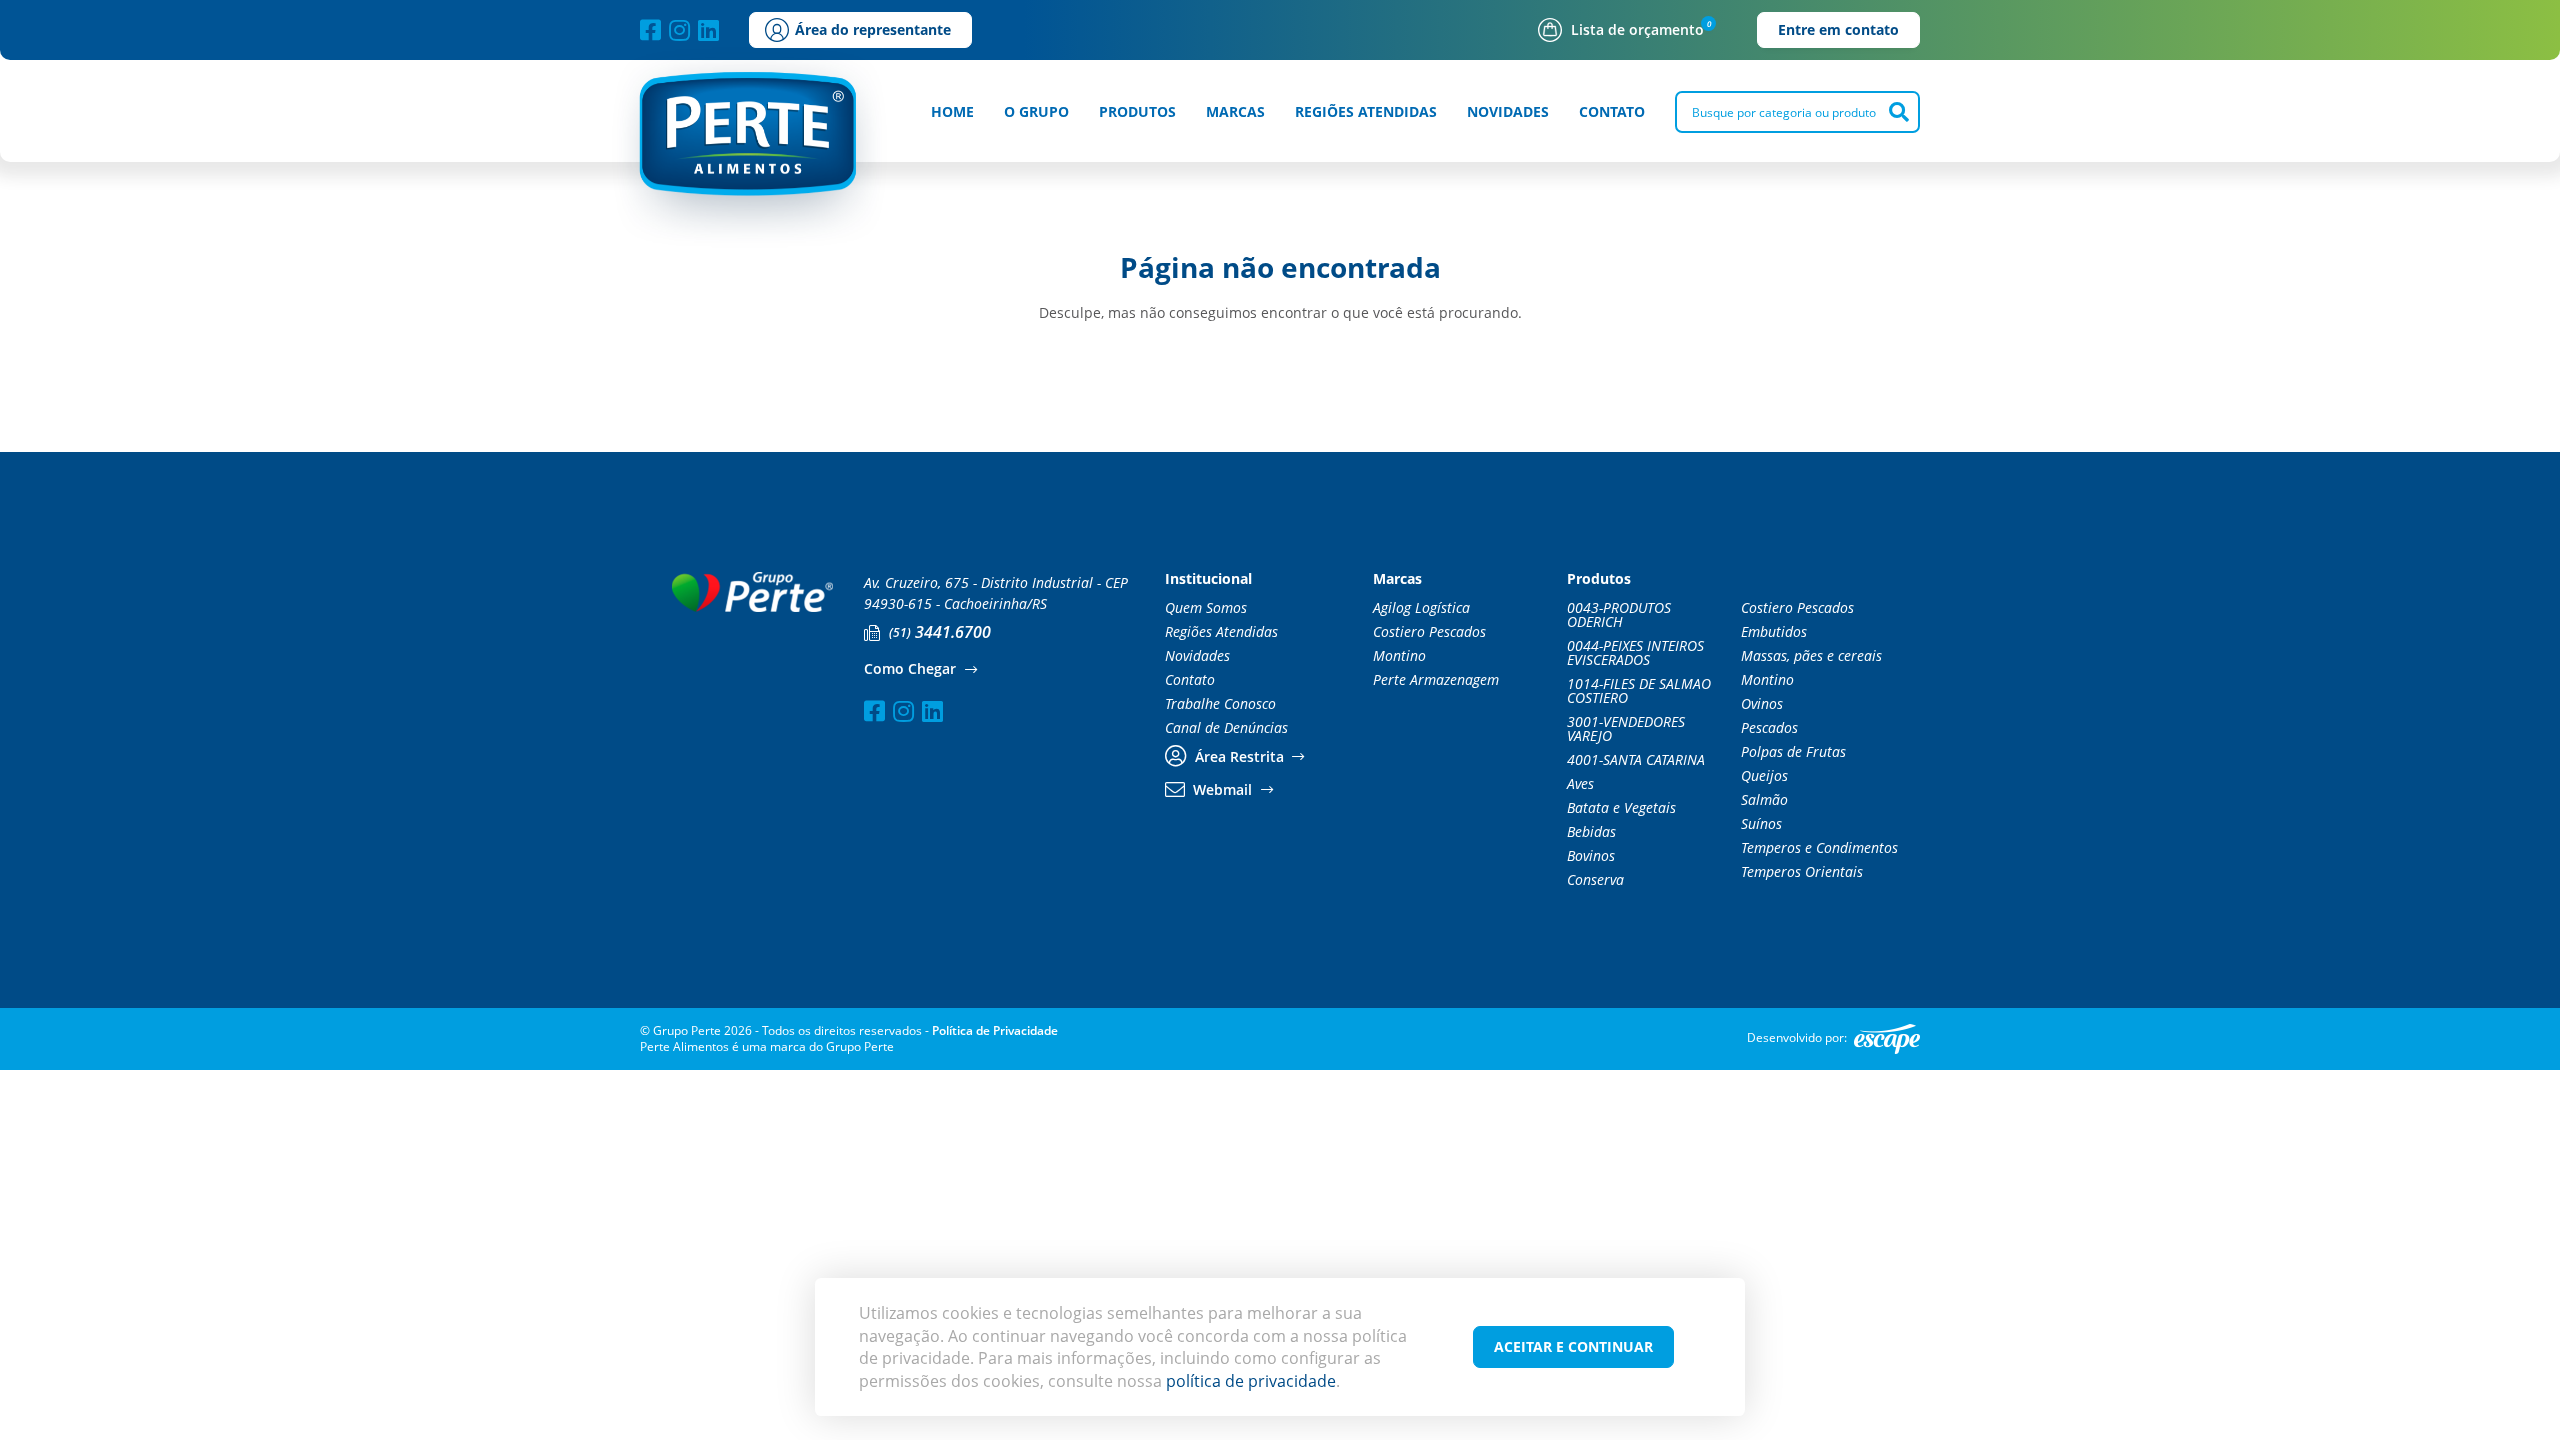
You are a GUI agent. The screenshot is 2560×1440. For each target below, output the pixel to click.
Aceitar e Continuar (1573, 1346)
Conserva (1595, 880)
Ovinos (1762, 704)
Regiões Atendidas (1366, 112)
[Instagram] (679, 30)
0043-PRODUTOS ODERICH (1619, 615)
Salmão (1764, 800)
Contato (1612, 112)
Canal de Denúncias (1226, 728)
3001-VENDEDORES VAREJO (1626, 729)
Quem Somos (1206, 608)
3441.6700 (940, 632)
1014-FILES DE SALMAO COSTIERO (1639, 691)
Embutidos (1774, 632)
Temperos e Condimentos (1819, 848)
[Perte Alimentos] (749, 147)
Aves (1580, 784)
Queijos (1764, 776)
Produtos (1137, 112)
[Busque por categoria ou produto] (1899, 112)
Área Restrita (1239, 756)
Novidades (1508, 112)
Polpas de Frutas (1793, 752)
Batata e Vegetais (1621, 808)
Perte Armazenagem (1436, 680)
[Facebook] (650, 30)
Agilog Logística (1421, 608)
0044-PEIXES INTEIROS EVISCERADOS (1635, 653)
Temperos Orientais (1802, 872)
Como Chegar (912, 669)
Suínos (1761, 824)
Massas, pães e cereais (1811, 656)
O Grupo (1036, 112)
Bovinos (1591, 856)
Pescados (1769, 728)
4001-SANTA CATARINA (1636, 760)
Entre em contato (1838, 29)
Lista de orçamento (1637, 30)
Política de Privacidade (995, 1030)
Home (952, 112)
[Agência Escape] (1887, 1039)
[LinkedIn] (708, 30)
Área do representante (873, 29)
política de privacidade (1251, 1381)
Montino (1399, 656)
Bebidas (1591, 832)
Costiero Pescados (1429, 632)
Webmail (1222, 790)
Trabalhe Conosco (1220, 704)
